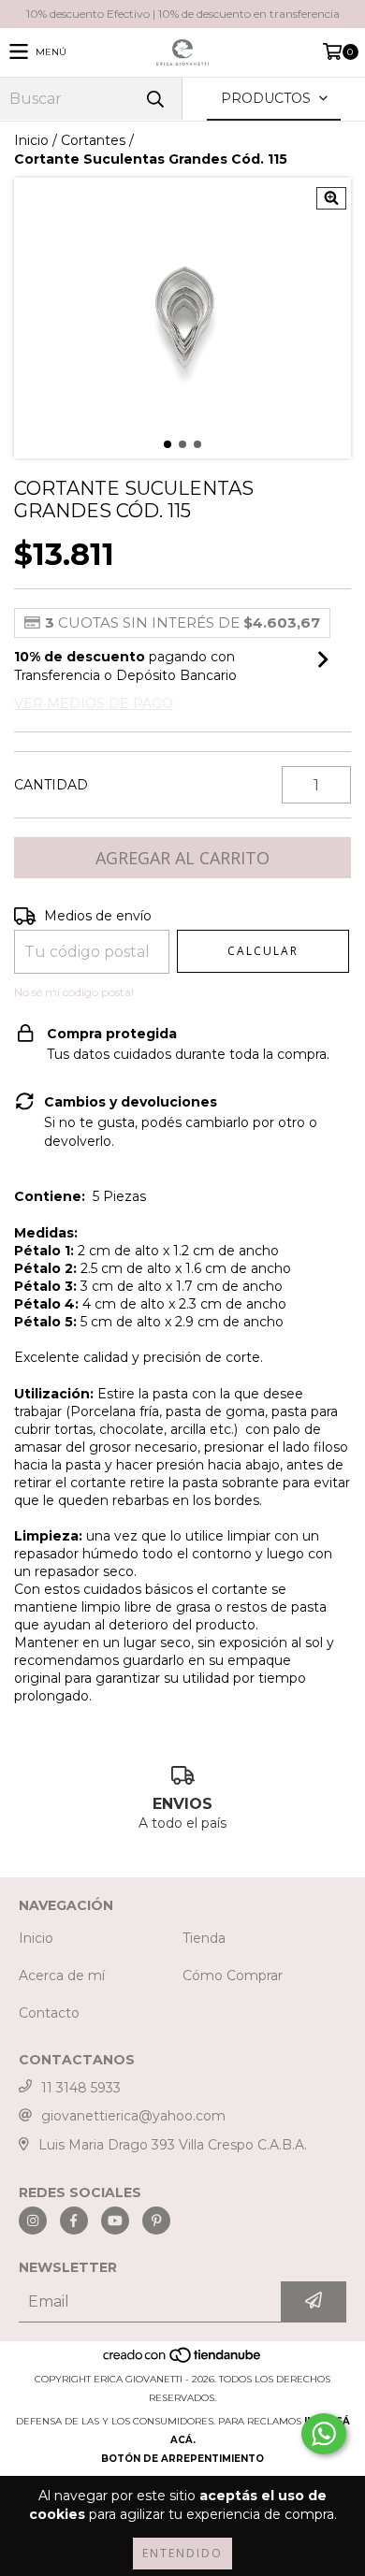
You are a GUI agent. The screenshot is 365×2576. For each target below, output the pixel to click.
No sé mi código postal (74, 992)
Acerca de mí (62, 1975)
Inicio (31, 140)
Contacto (49, 2013)
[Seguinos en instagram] (33, 2221)
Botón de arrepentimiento (182, 2459)
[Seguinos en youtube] (115, 2221)
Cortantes (93, 140)
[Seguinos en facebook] (74, 2221)
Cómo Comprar (233, 1975)
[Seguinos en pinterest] (156, 2221)
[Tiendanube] (183, 2360)
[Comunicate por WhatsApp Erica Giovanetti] (324, 2434)
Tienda (204, 1938)
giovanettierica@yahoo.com (133, 2116)
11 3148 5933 (81, 2088)
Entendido (182, 2553)
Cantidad (51, 785)
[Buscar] (154, 99)
